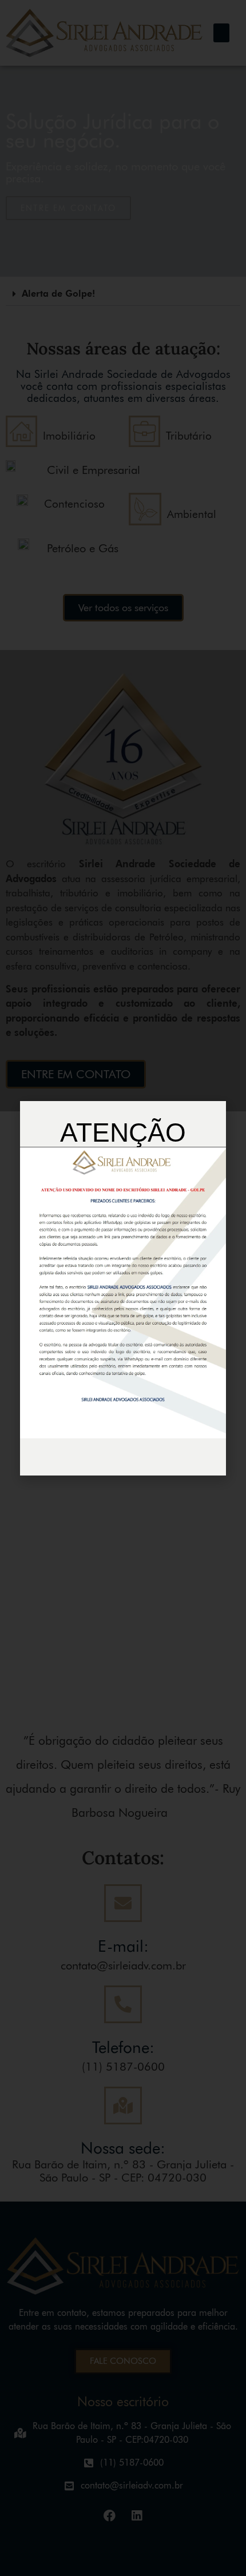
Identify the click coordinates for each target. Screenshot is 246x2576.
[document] (123, 1288)
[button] (217, 1111)
